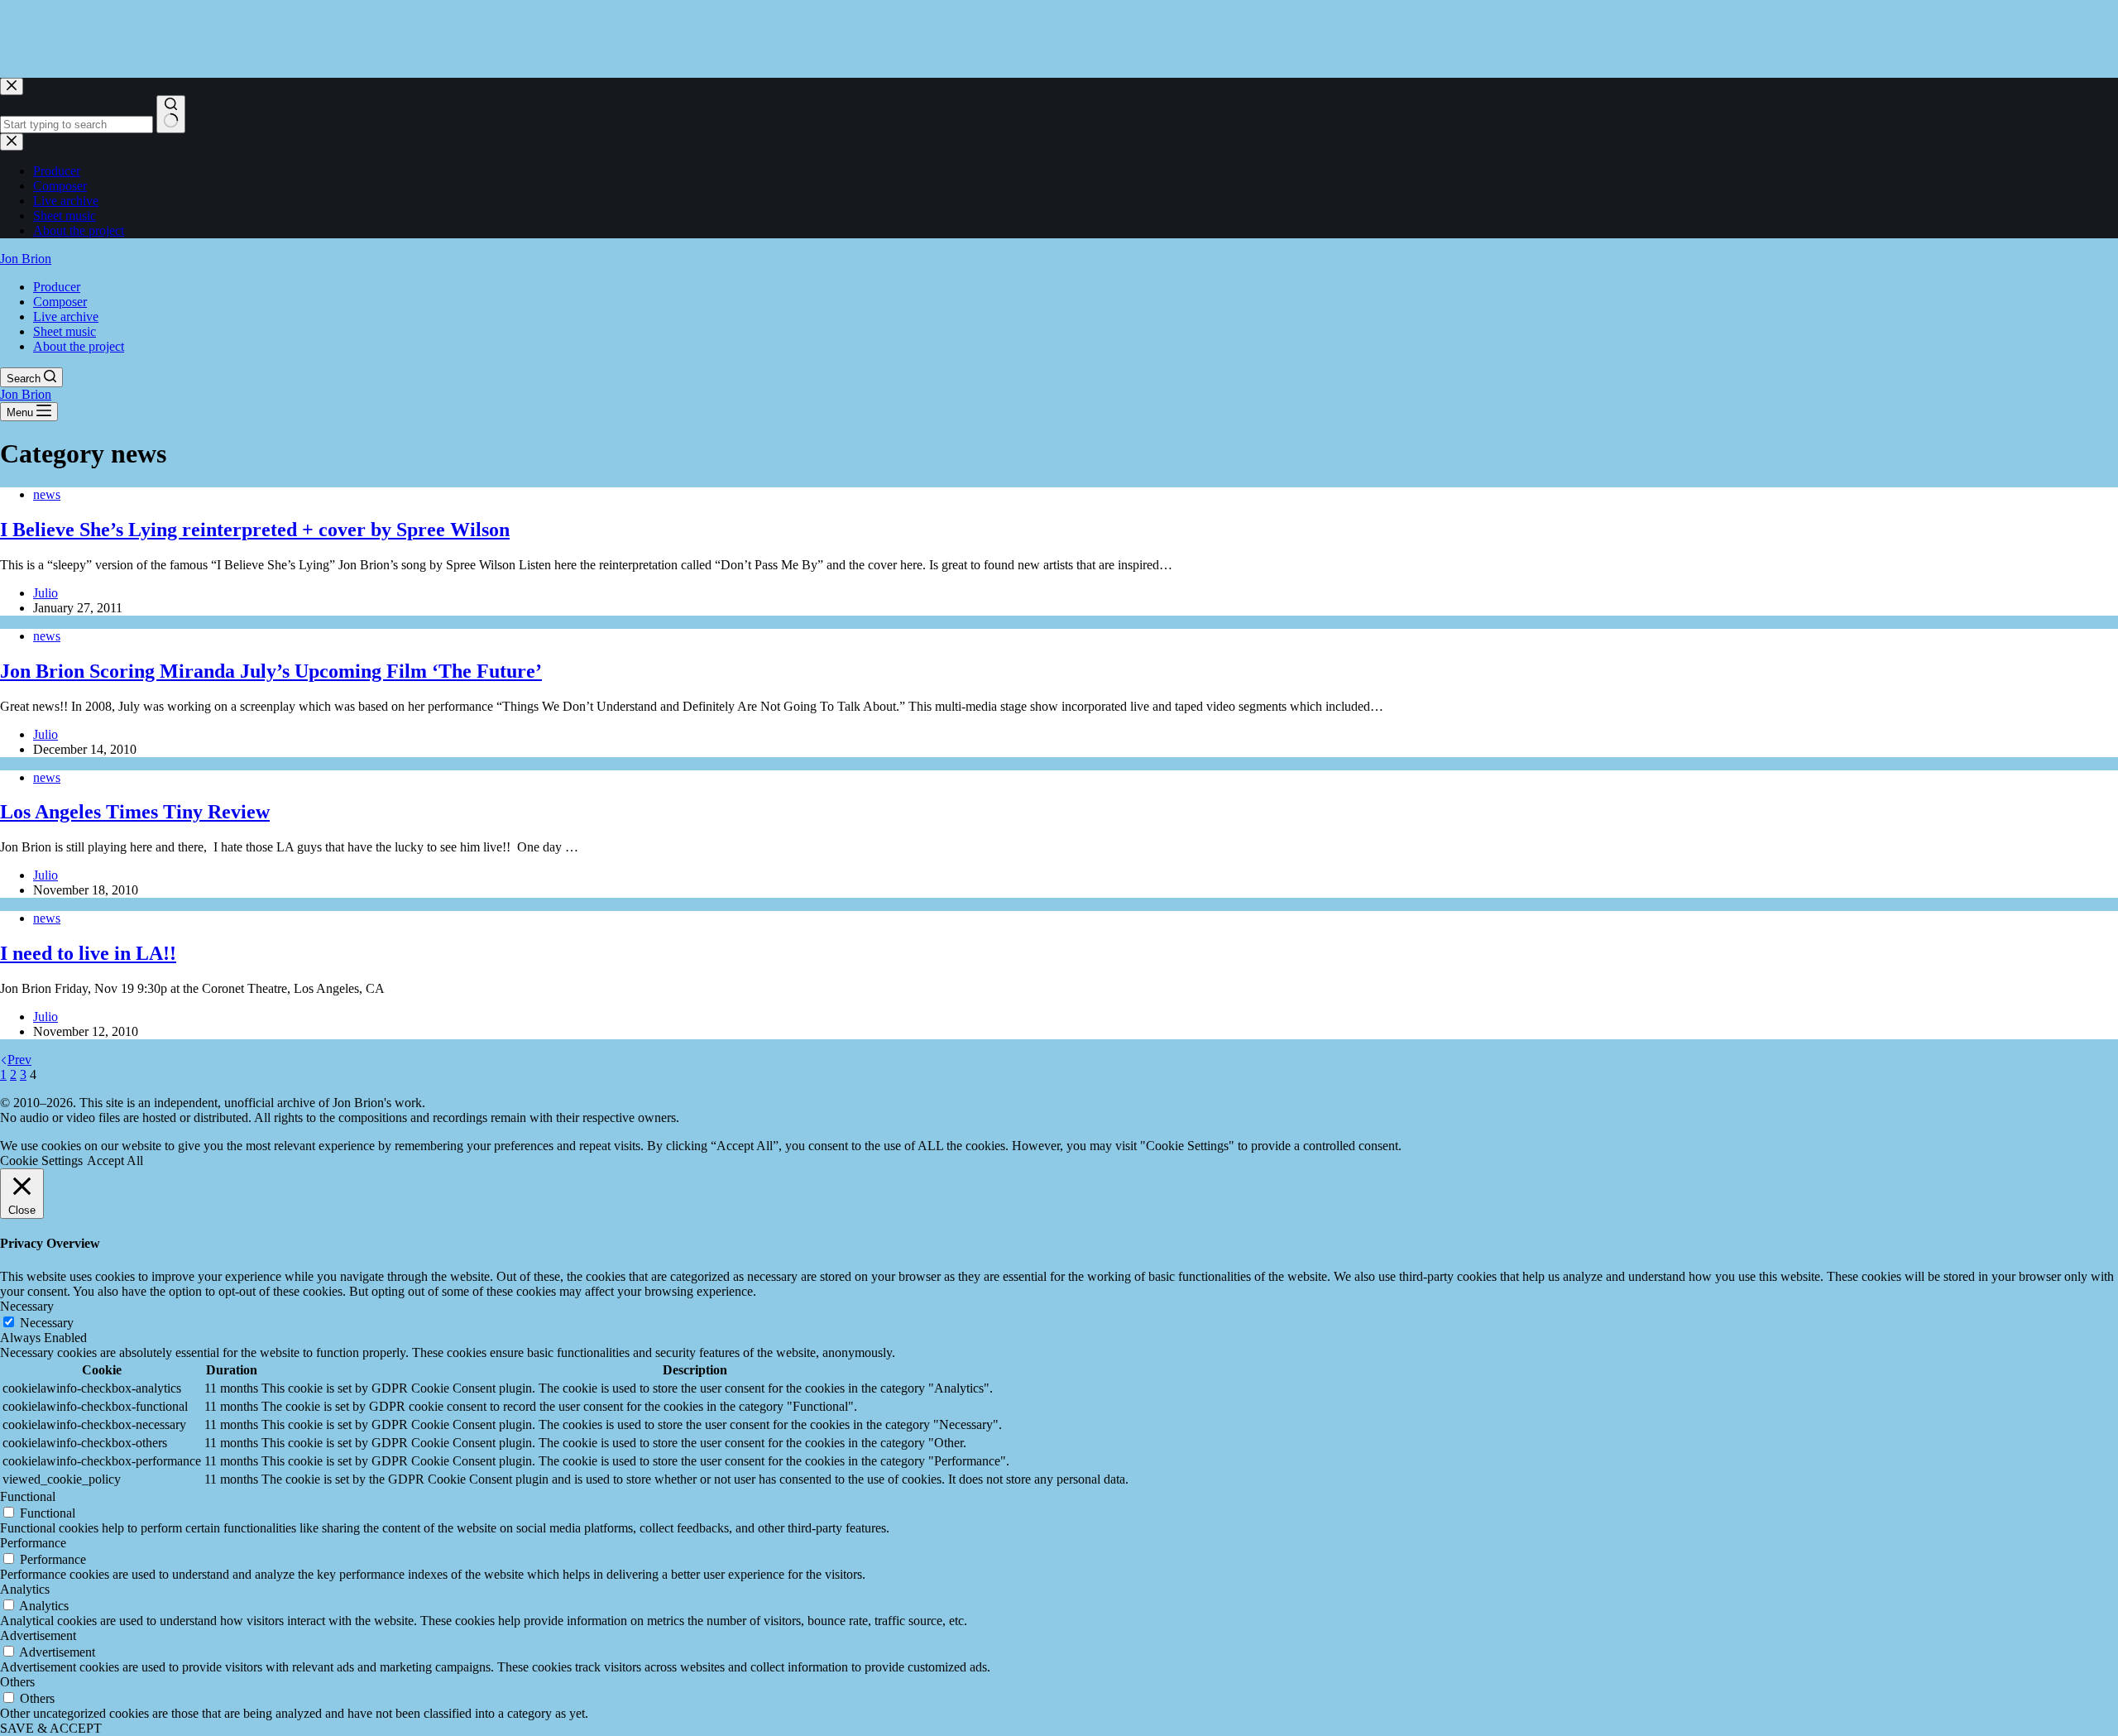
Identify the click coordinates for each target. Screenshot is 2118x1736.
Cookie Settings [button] (41, 1161)
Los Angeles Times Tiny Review (135, 812)
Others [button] (17, 1682)
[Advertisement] (301, 37)
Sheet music (65, 331)
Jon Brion (26, 259)
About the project (79, 346)
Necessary (47, 1323)
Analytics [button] (25, 1589)
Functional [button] (28, 1496)
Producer (57, 287)
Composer (60, 302)
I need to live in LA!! (88, 953)
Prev (19, 1060)
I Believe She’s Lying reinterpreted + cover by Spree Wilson (255, 530)
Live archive (66, 317)
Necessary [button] (27, 1306)
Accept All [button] (115, 1161)
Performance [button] (33, 1543)
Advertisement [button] (38, 1635)
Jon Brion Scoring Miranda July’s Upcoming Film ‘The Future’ (271, 671)
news (47, 494)
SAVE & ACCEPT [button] (51, 1728)
